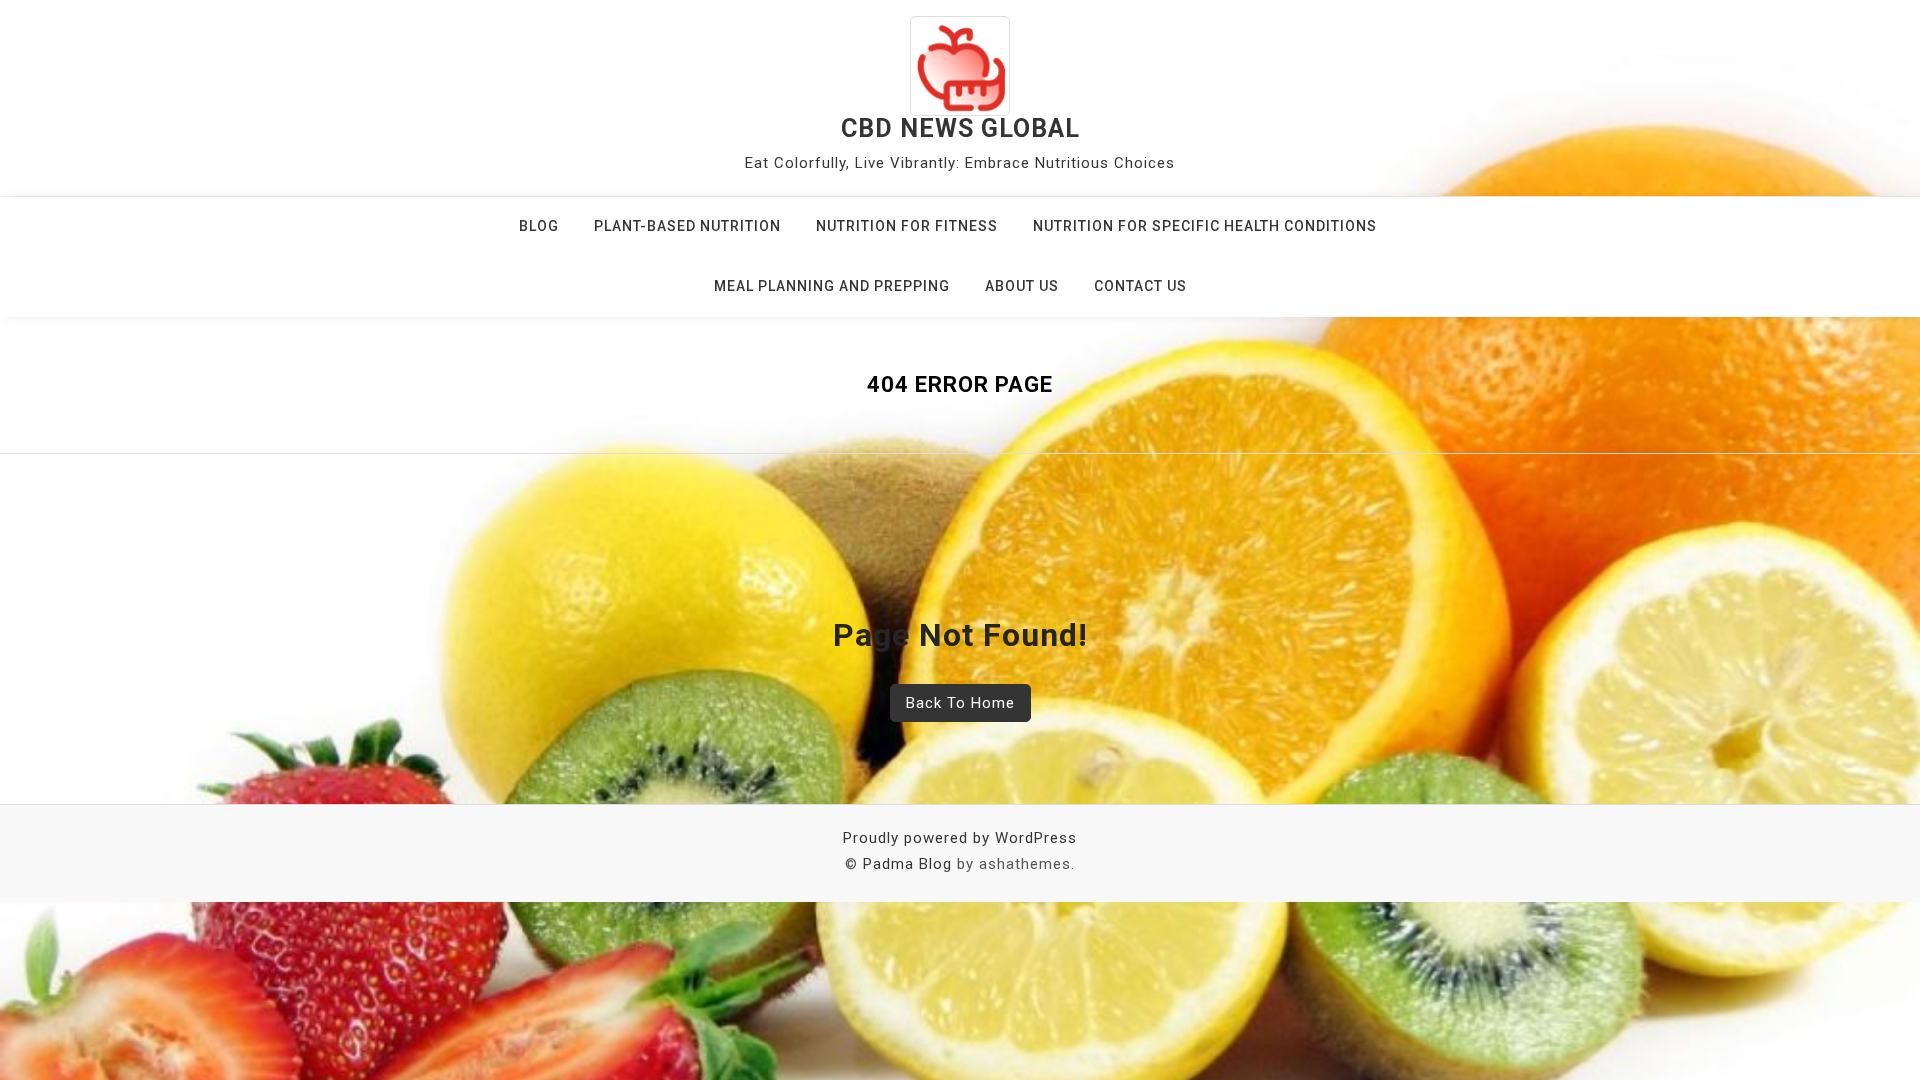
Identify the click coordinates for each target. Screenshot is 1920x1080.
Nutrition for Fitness (907, 226)
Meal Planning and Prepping (832, 286)
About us (1022, 286)
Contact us (1140, 286)
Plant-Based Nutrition (687, 226)
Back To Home (960, 703)
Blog (539, 226)
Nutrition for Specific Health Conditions (1205, 226)
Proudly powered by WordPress (960, 838)
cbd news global (960, 128)
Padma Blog (907, 864)
